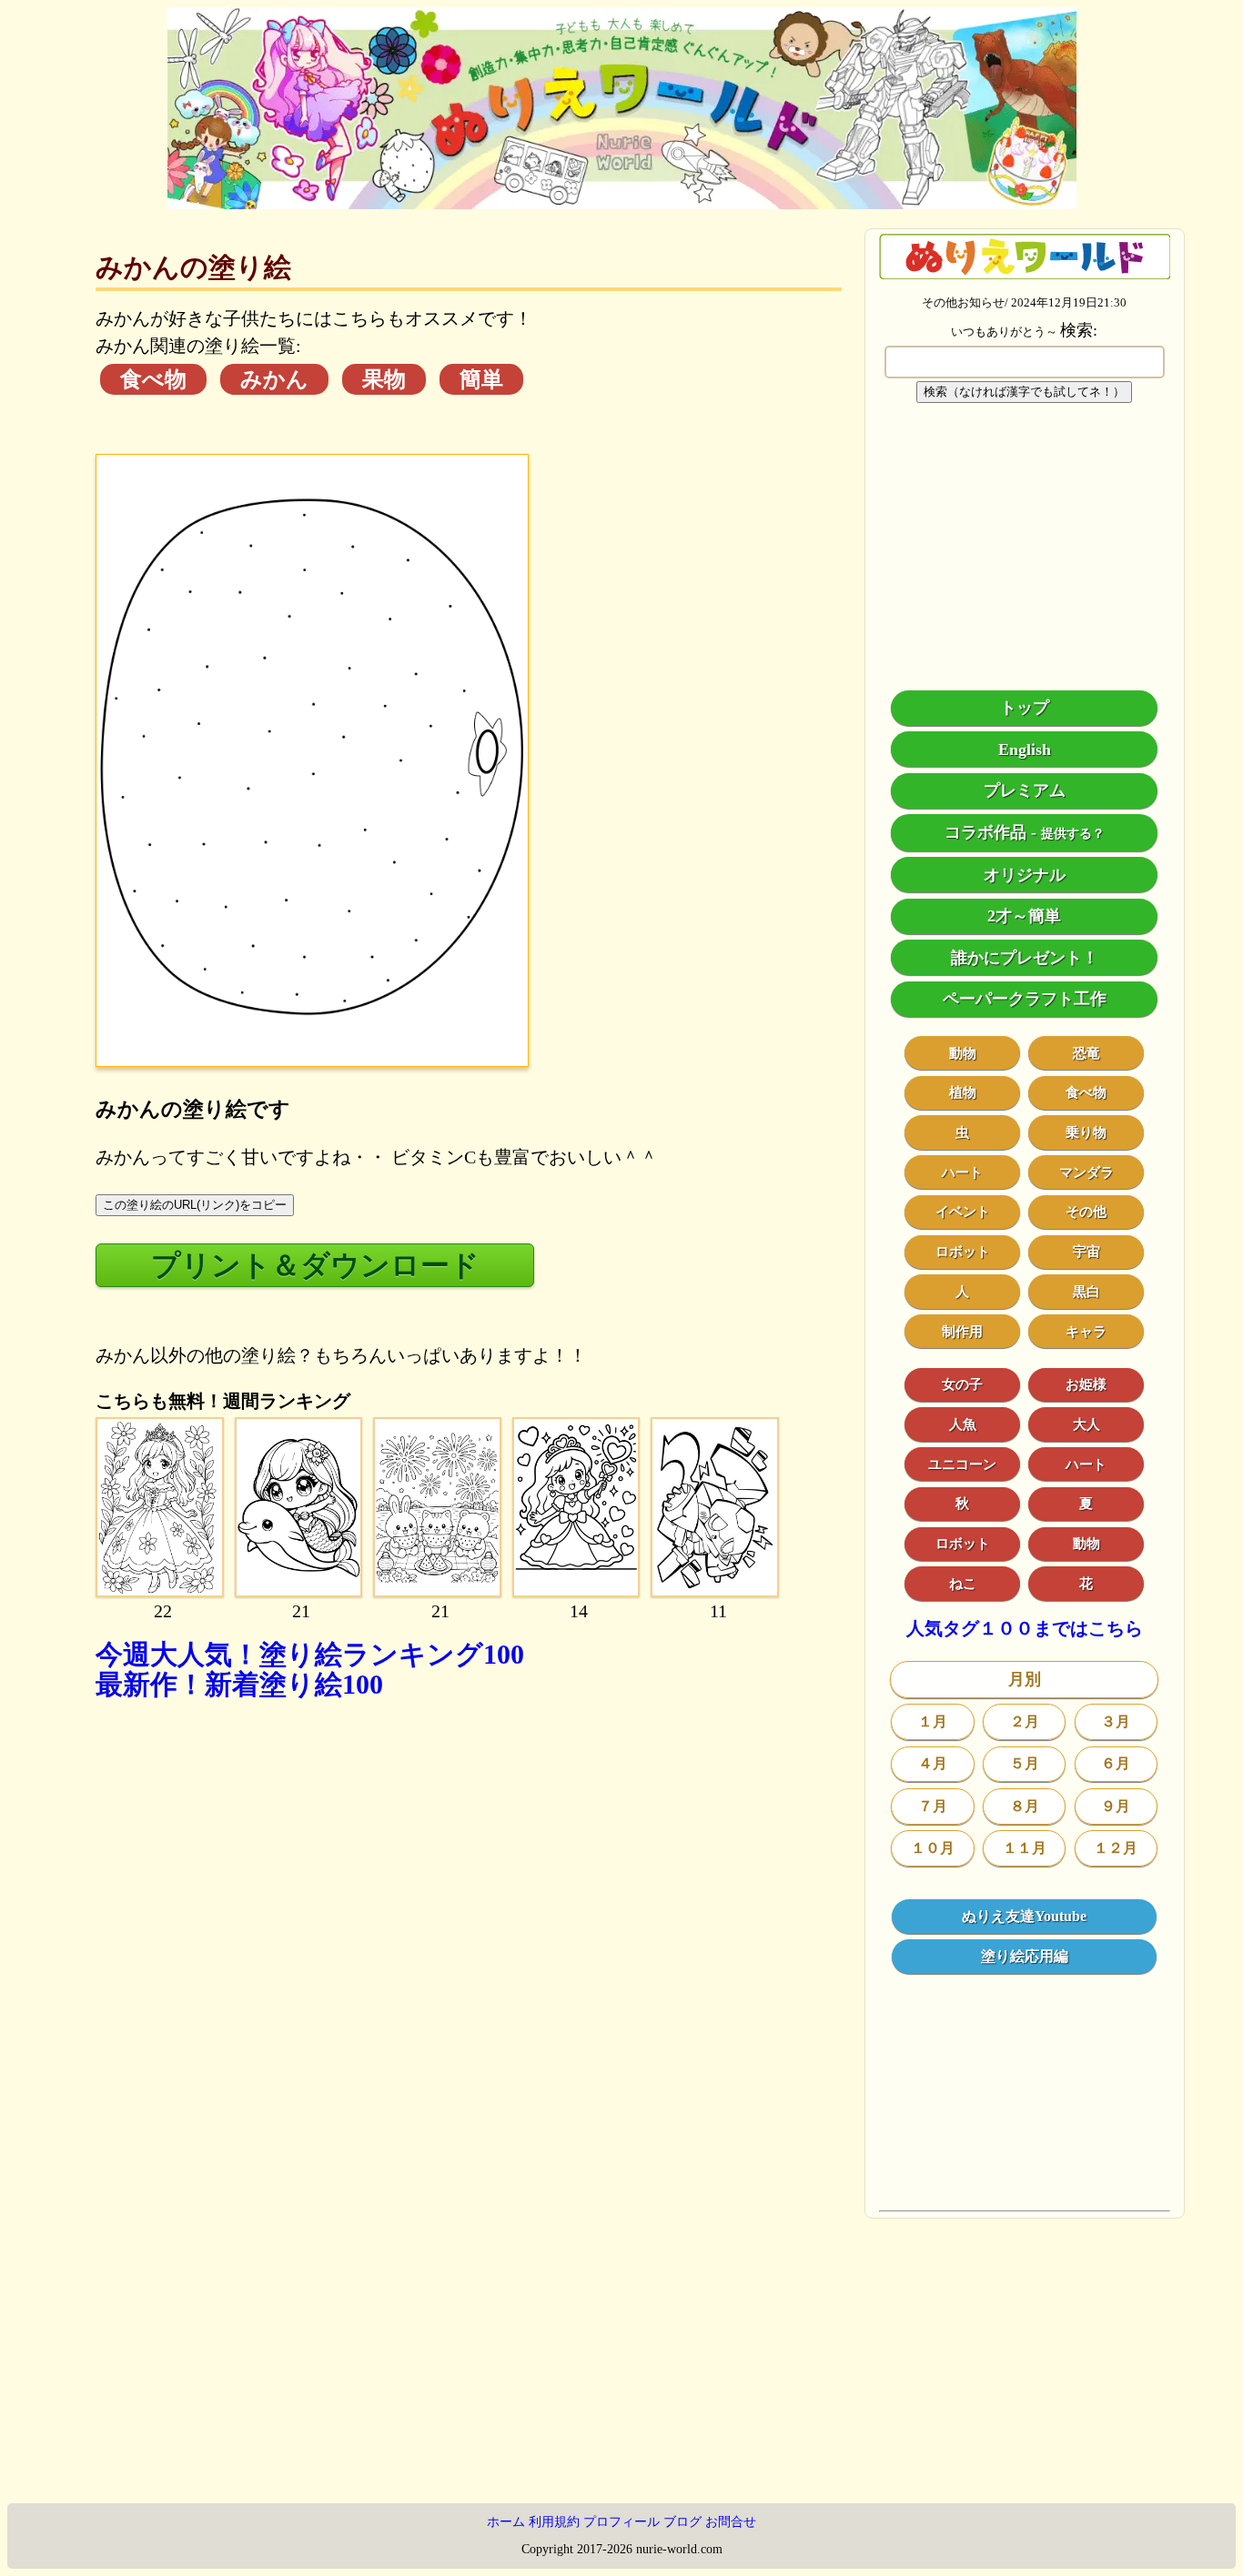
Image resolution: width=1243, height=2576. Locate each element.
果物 (384, 379)
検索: (1079, 330)
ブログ (682, 2522)
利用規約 (554, 2522)
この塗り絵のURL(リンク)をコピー (195, 1205)
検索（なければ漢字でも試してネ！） (1024, 392)
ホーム (506, 2522)
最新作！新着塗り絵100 (239, 1684)
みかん (274, 379)
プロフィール (621, 2522)
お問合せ (731, 2522)
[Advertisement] (469, 1925)
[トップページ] (622, 203)
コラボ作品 (985, 832)
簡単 (481, 379)
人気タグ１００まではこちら (1025, 1629)
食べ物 (153, 379)
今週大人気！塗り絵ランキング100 (310, 1654)
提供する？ (1073, 834)
